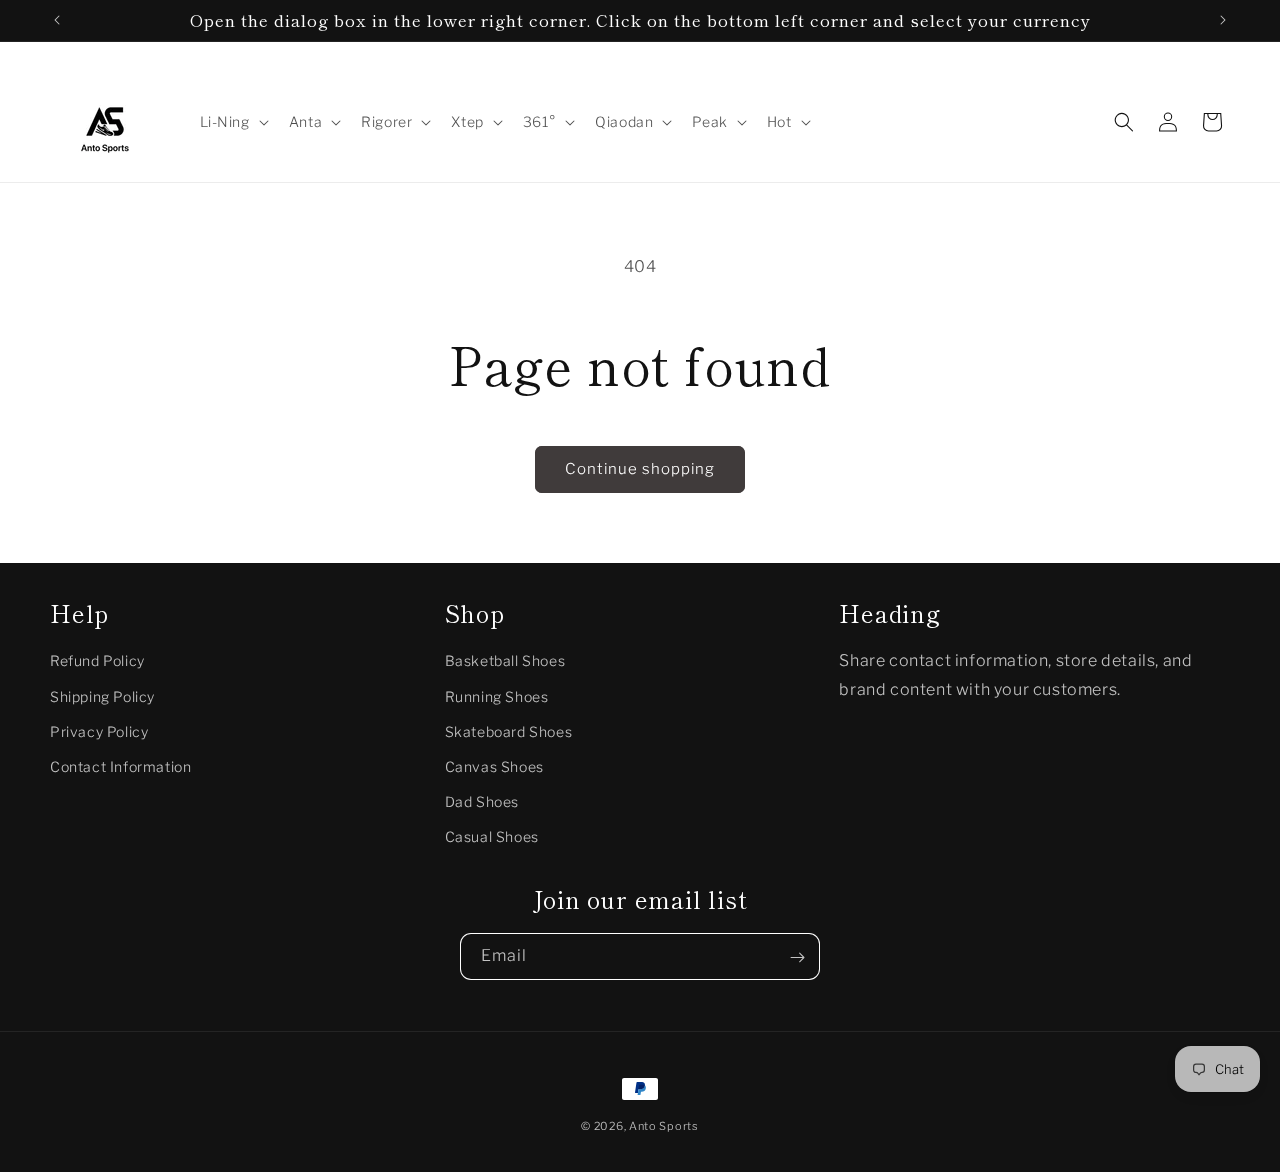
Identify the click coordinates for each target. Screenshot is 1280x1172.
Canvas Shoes (494, 766)
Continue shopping (640, 469)
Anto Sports (664, 1126)
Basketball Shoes (505, 661)
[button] (232, 122)
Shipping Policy (102, 696)
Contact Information (120, 766)
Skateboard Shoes (509, 731)
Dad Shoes (482, 801)
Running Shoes (497, 696)
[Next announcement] (1223, 20)
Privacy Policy (99, 731)
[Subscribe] (797, 957)
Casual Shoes (492, 837)
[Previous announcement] (57, 20)
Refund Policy (97, 661)
